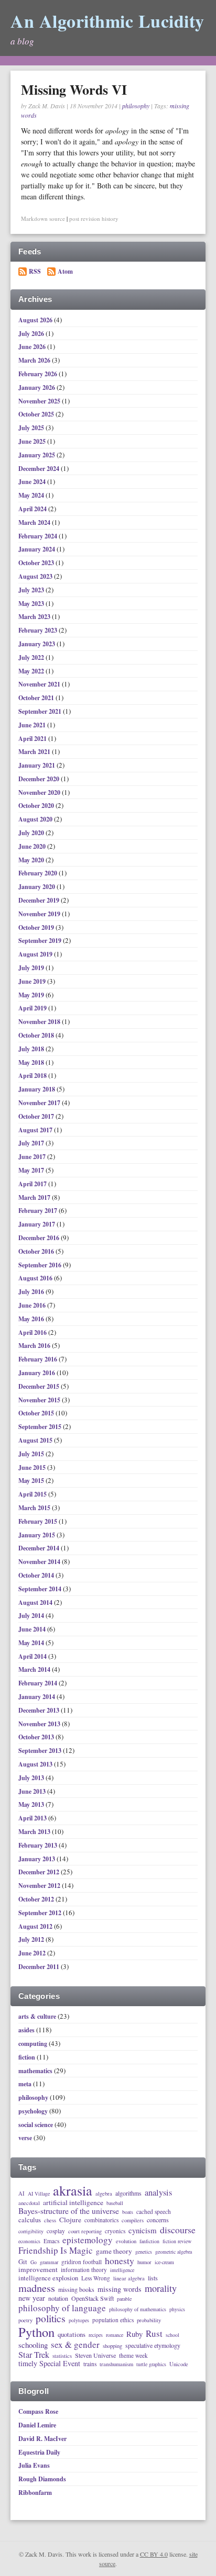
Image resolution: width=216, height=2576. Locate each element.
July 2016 (32, 1292)
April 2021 (33, 739)
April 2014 (33, 1656)
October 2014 (37, 1575)
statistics (62, 2356)
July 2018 (32, 1049)
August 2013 (36, 1764)
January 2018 (37, 1089)
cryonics (115, 2231)
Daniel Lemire (37, 2425)
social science (36, 2125)
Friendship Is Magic (56, 2251)
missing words (120, 2289)
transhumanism (116, 2364)
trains (90, 2364)
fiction (27, 2057)
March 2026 (35, 360)
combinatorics (101, 2220)
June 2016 (33, 1305)
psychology (33, 2111)
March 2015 (35, 1508)
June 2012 (33, 1953)
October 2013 (37, 1737)
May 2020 (32, 860)
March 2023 (35, 617)
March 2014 (35, 1669)
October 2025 (37, 414)
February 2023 (39, 630)
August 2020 (36, 819)
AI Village (39, 2194)
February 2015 (39, 1521)
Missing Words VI (74, 89)
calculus (30, 2220)
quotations (72, 2335)
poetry (25, 2320)
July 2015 (32, 1454)
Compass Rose (38, 2411)
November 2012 (40, 1886)
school (172, 2335)
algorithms (128, 2193)
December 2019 (40, 900)
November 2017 (40, 1103)
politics (51, 2319)
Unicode (179, 2364)
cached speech (154, 2212)
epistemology (88, 2240)
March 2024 (35, 522)
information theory (84, 2270)
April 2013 (33, 1818)
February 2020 (39, 873)
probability (149, 2320)
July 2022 (32, 657)
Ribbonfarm (35, 2493)
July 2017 (32, 1143)
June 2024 (33, 482)
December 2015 (40, 1386)
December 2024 (40, 469)
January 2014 (37, 1697)
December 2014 (40, 1548)
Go (34, 2263)
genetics (144, 2252)
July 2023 (32, 590)
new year (32, 2298)
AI (21, 2193)
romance (115, 2335)
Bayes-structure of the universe (69, 2211)
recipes (96, 2335)
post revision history (94, 218)
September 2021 (41, 711)
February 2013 (39, 1845)
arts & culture (37, 2016)
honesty (120, 2260)
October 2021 (37, 698)
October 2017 (37, 1116)
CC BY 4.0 (154, 2554)
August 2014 (36, 1602)
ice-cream (164, 2263)
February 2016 (39, 1359)
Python (36, 2332)
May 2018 (32, 1062)
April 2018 (33, 1076)
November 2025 (40, 401)
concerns (158, 2220)
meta (25, 2084)
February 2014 (39, 1683)
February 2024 (39, 536)
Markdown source (43, 218)
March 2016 (35, 1346)
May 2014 (32, 1643)
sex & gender (75, 2345)
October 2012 (37, 1899)
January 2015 (37, 1535)
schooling (33, 2345)
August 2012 (36, 1926)
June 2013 (33, 1791)
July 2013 (32, 1778)
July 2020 (32, 833)
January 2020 (37, 887)
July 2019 (32, 968)
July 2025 (32, 428)
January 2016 (37, 1373)
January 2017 (37, 1224)
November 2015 (40, 1400)
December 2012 (40, 1872)
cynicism (143, 2230)
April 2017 (33, 1184)
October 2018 (37, 1035)
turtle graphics (151, 2365)
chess (50, 2220)
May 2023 (32, 604)
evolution (126, 2241)
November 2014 (40, 1562)
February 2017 (39, 1211)
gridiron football (82, 2262)
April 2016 (33, 1332)
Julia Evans (34, 2465)
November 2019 (40, 914)
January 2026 (37, 387)
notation (58, 2299)
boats (128, 2212)
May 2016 (32, 1319)
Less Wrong (96, 2278)
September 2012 (41, 1913)
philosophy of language (62, 2308)
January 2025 (37, 455)
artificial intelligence (73, 2203)
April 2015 (33, 1494)
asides (26, 2030)
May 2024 (32, 495)
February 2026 (39, 374)
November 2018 (40, 1022)
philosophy (136, 106)
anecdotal (29, 2203)
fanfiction (149, 2242)
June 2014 (33, 1629)
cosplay (56, 2231)
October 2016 (37, 1251)
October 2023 (37, 563)
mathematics (35, 2071)
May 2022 (32, 671)
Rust (154, 2334)
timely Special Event (49, 2364)
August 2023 (36, 576)
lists (153, 2278)
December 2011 (40, 1967)
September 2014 (41, 1589)
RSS (35, 271)
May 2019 (32, 995)
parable (124, 2299)
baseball (115, 2203)
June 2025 (33, 441)
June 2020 (33, 846)
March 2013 (35, 1832)
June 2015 (33, 1467)
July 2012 (32, 1939)
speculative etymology (153, 2346)
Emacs (51, 2241)
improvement (38, 2270)
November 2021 (40, 684)
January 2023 (37, 644)
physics (177, 2310)
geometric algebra (174, 2252)
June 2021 (33, 725)
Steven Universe (95, 2356)
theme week (133, 2355)
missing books (76, 2290)
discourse (178, 2230)
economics (29, 2242)
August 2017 (36, 1130)
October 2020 (37, 806)
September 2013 (41, 1751)
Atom (65, 271)
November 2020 (40, 792)
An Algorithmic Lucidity (107, 21)
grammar (49, 2263)
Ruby (134, 2334)
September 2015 (41, 1427)
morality (161, 2288)
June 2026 (33, 347)
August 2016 (36, 1278)
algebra (104, 2193)
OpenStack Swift (93, 2299)
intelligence (122, 2270)
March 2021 (35, 752)
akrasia (73, 2191)
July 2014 (32, 1616)
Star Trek (34, 2355)
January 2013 (37, 1859)
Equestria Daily (39, 2452)
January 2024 (37, 549)
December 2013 (40, 1710)
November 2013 (40, 1724)
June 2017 (33, 1157)
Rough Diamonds (42, 2479)
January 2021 (37, 765)
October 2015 (37, 1413)
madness (37, 2288)
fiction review (177, 2242)
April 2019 (33, 1008)
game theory (114, 2252)
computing (33, 2044)
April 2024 (33, 509)
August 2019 (36, 954)
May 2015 (32, 1481)
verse (25, 2138)
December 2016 (40, 1238)
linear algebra (129, 2278)
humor (144, 2262)
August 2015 (36, 1440)
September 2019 (41, 941)
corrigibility (31, 2232)
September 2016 (41, 1265)
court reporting (85, 2231)
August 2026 (36, 320)
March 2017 (35, 1197)
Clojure (70, 2220)
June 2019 (33, 981)
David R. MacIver (42, 2439)
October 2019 (37, 927)
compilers (133, 2220)
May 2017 (32, 1170)
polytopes (79, 2321)
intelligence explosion (48, 2278)
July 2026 (32, 334)
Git (23, 2262)
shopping (112, 2346)
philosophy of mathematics (138, 2310)
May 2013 (32, 1804)
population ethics (113, 2320)
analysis (158, 2193)
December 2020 (40, 779)
